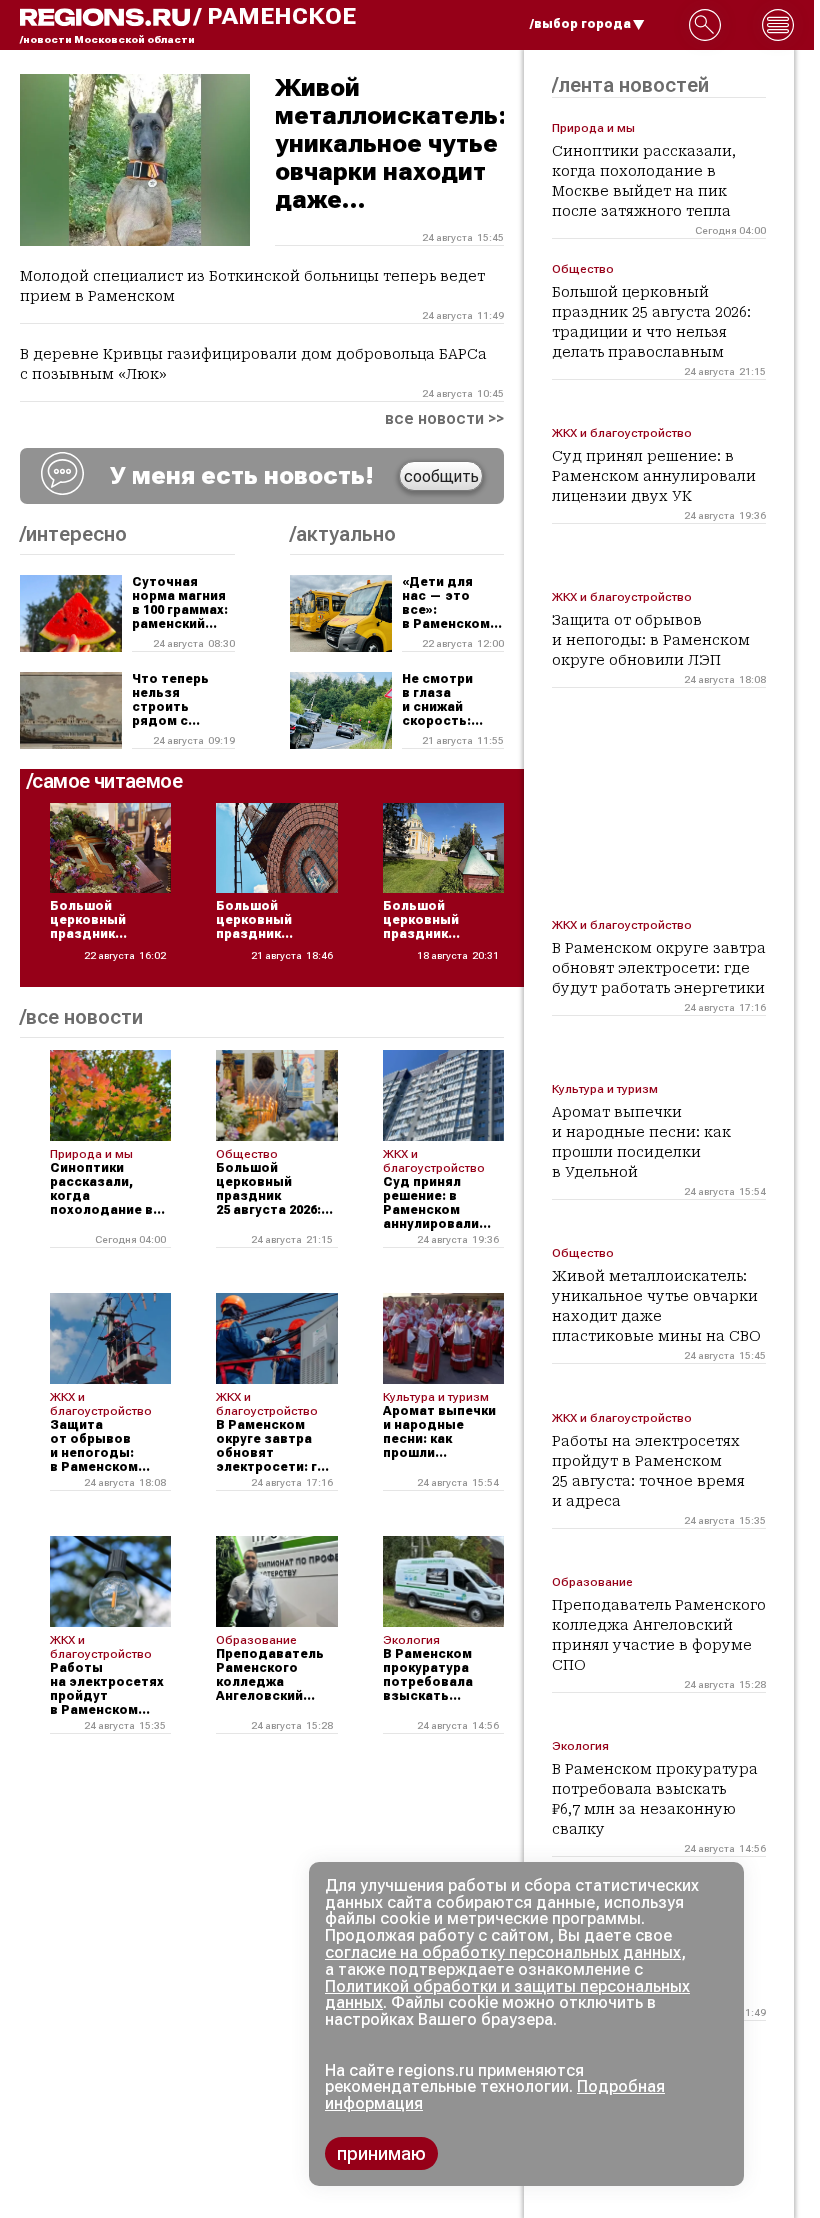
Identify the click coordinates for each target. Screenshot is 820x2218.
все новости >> (444, 419)
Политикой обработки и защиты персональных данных (507, 1995)
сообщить (441, 476)
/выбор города (580, 24)
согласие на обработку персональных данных (503, 1952)
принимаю (381, 2153)
